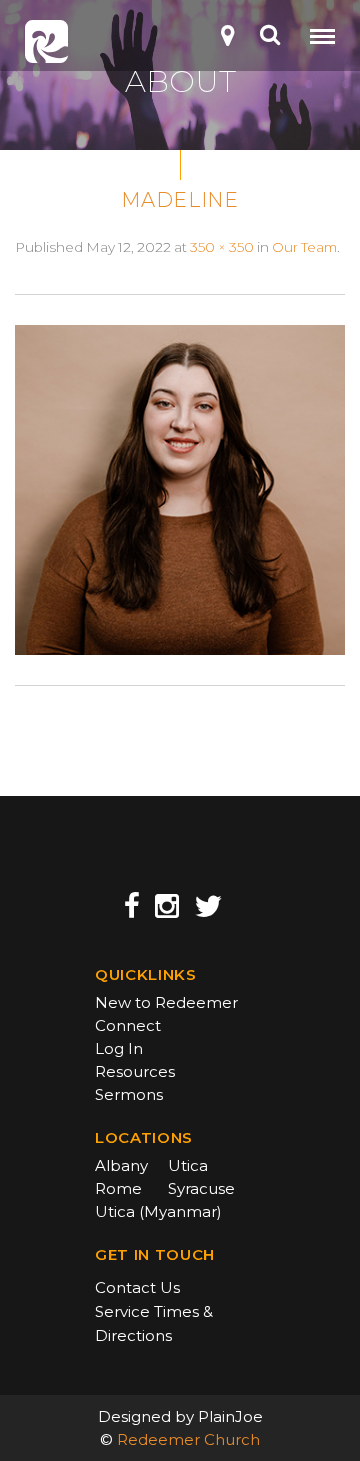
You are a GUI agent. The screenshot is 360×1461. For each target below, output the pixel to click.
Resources (135, 1071)
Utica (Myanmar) (158, 1211)
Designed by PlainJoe (180, 1416)
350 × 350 (222, 247)
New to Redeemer (166, 1002)
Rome (118, 1188)
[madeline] (180, 489)
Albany (121, 1165)
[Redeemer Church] (46, 41)
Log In (119, 1048)
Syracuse (201, 1188)
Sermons (129, 1094)
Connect (128, 1025)
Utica (188, 1165)
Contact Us (137, 1287)
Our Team (304, 247)
